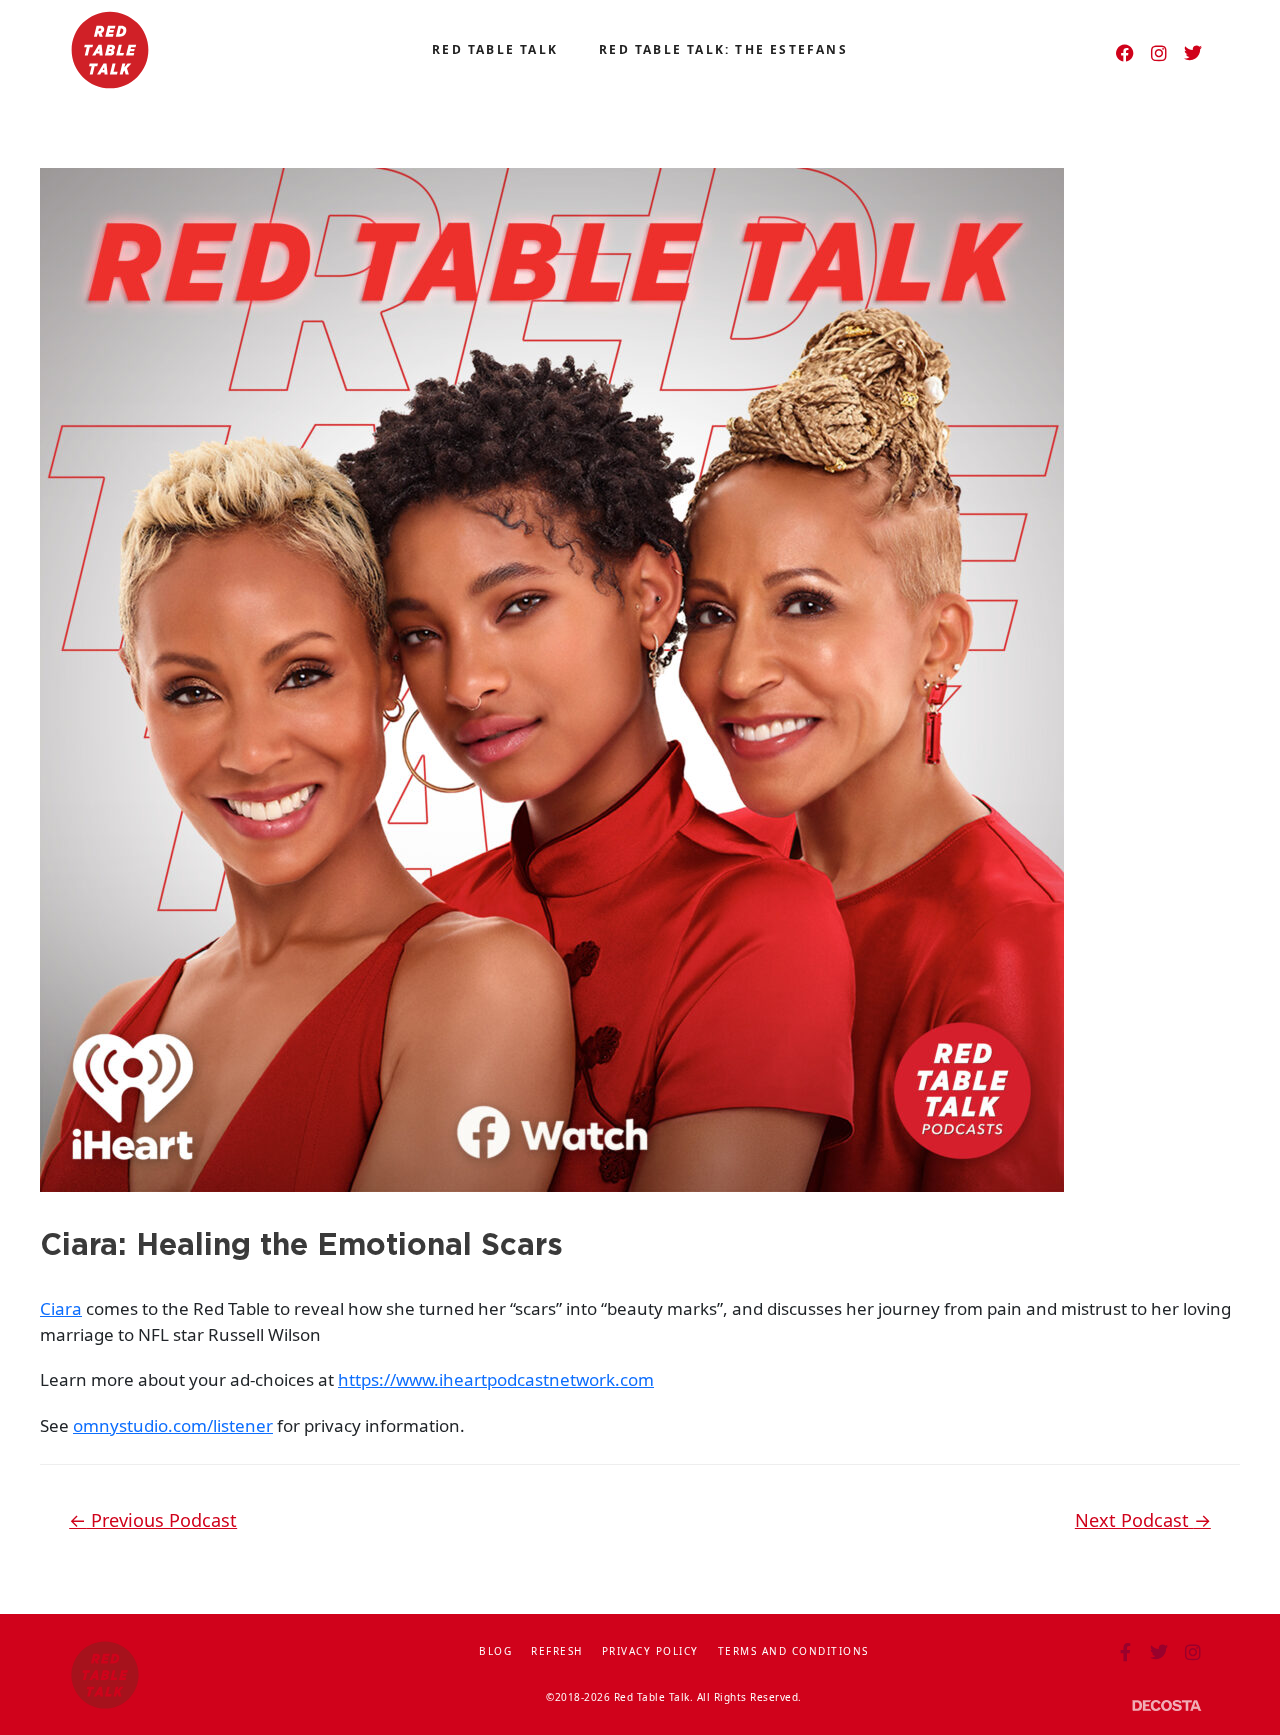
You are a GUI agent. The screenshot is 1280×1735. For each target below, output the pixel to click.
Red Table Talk (495, 49)
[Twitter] (1193, 53)
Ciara (61, 1308)
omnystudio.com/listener (173, 1425)
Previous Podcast (153, 1520)
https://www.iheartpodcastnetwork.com (496, 1379)
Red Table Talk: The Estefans (723, 49)
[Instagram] (1159, 53)
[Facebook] (1125, 53)
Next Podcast (1143, 1520)
